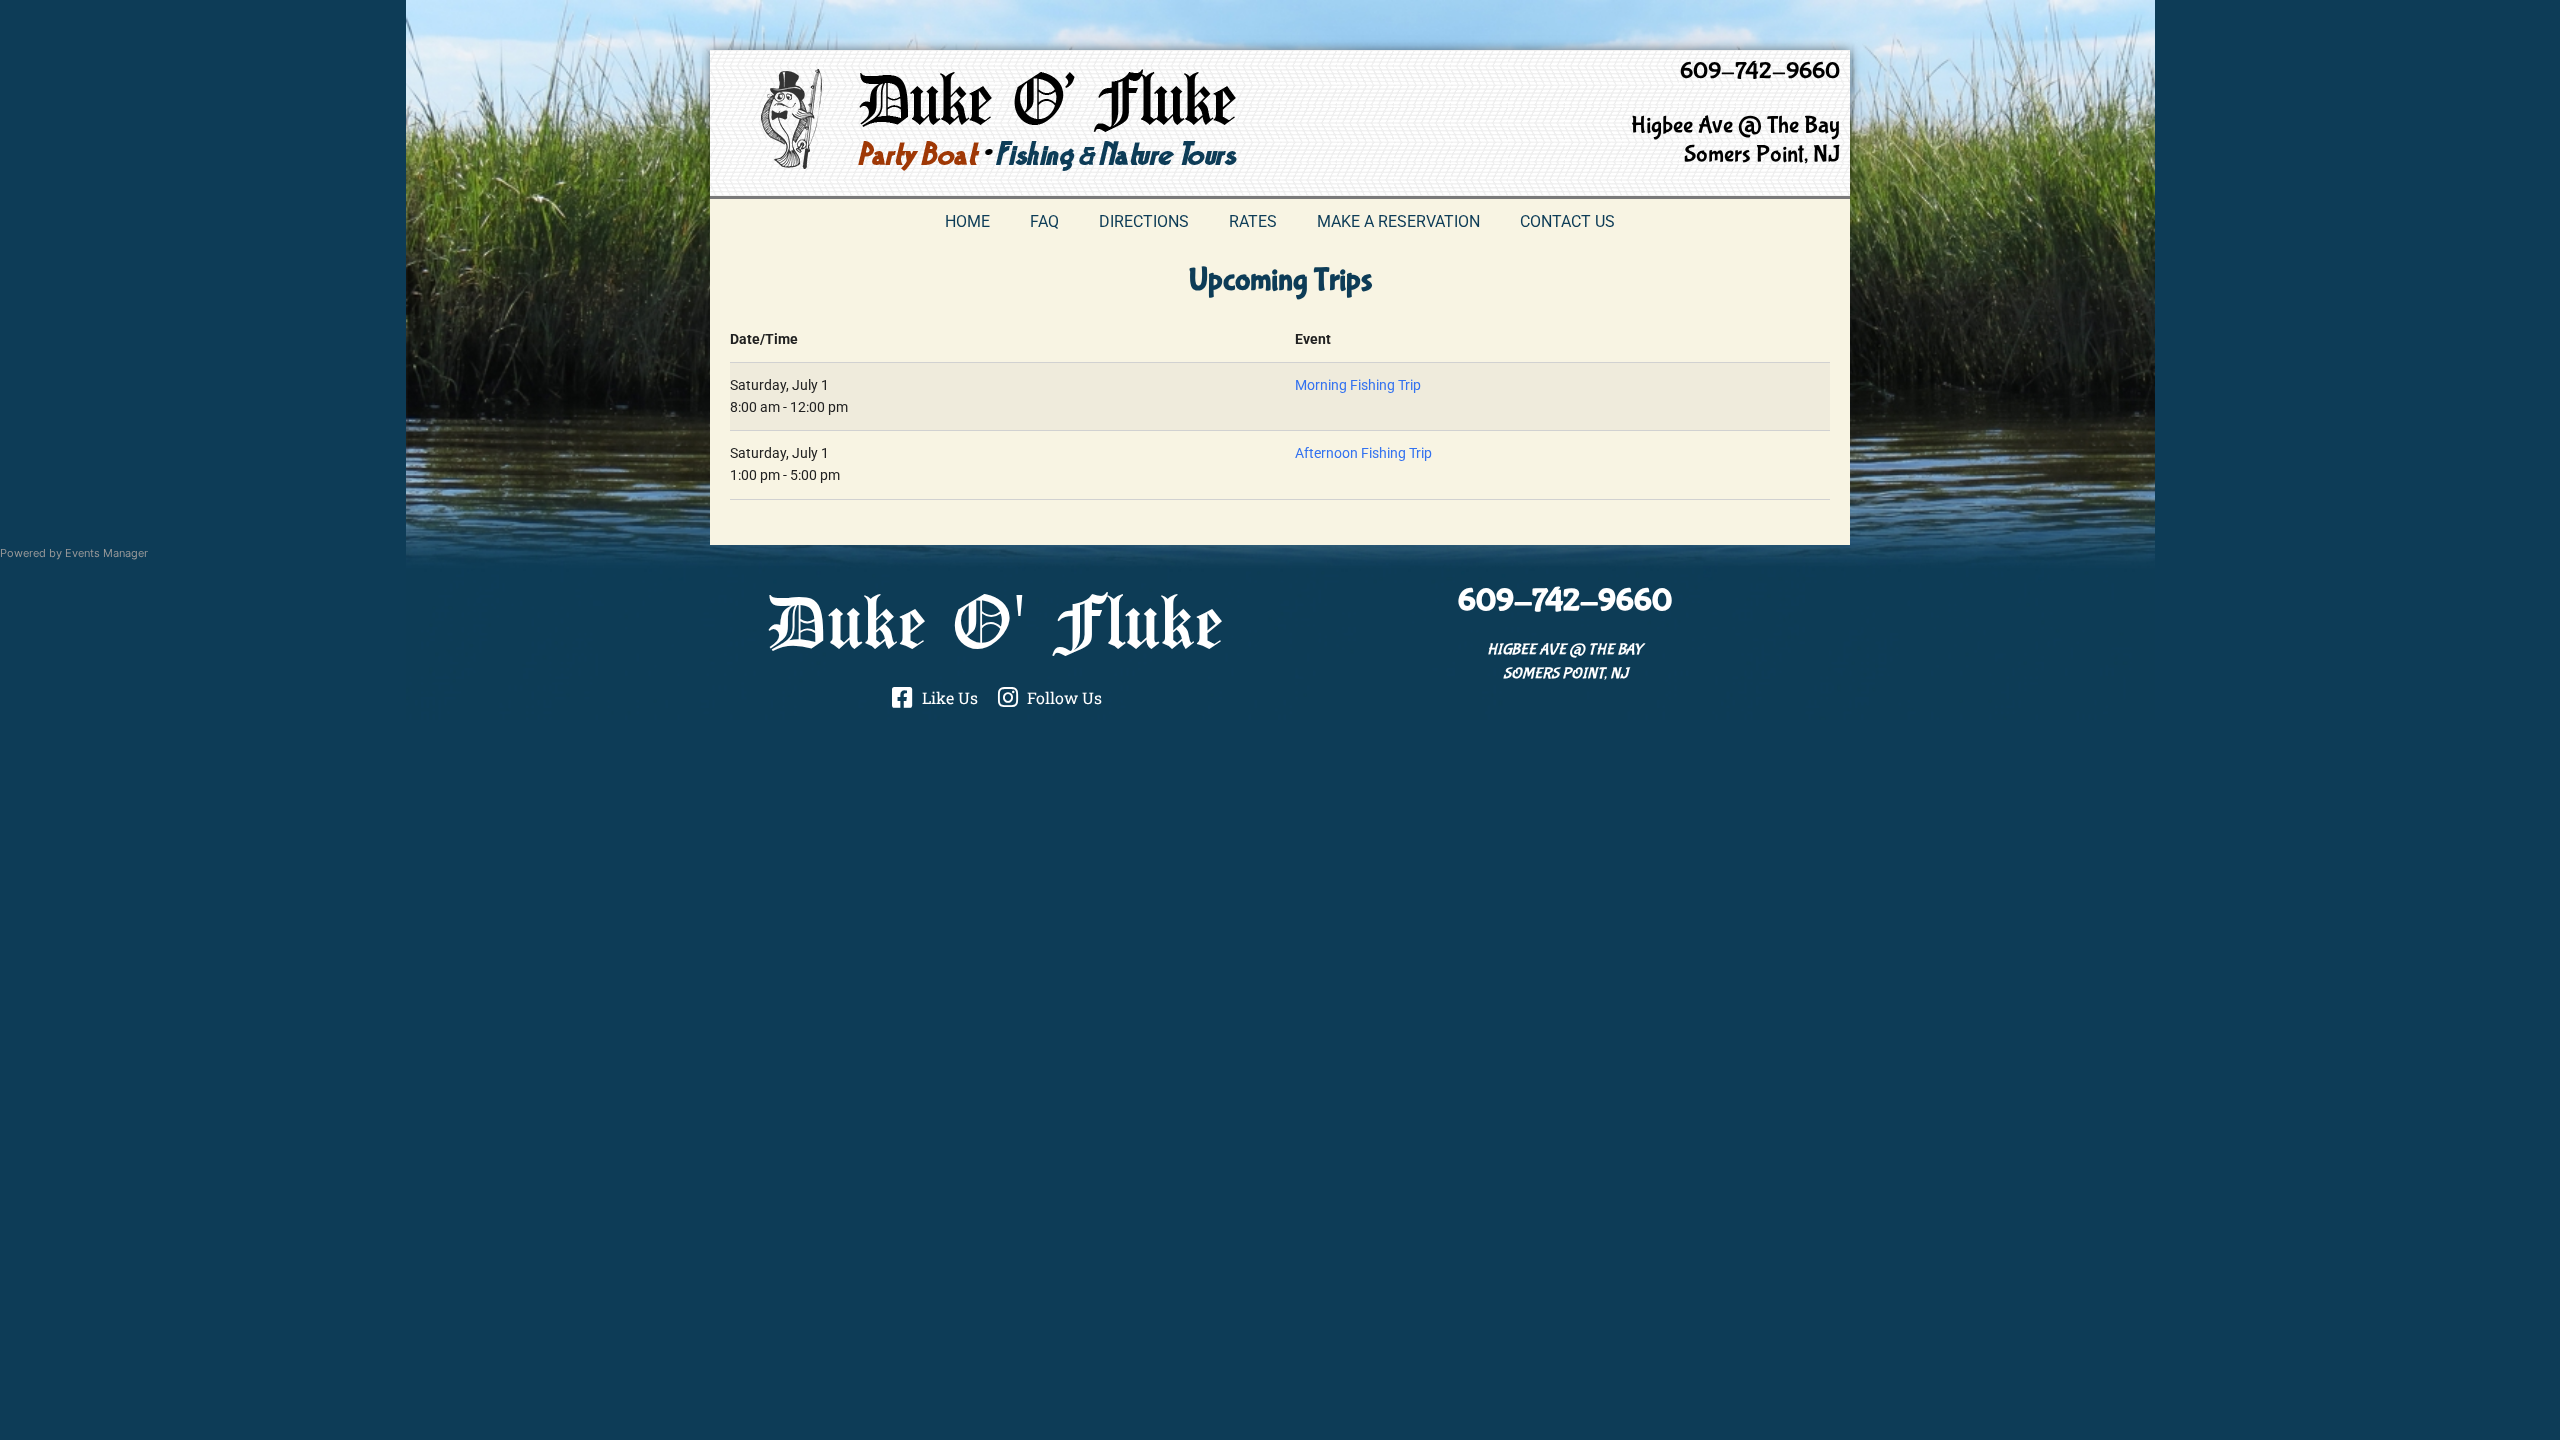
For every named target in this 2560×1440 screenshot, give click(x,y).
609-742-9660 (1760, 71)
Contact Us (1567, 221)
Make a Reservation (1398, 221)
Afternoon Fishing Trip (1363, 453)
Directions (1144, 221)
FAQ (1044, 221)
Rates (1253, 221)
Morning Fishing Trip (1358, 385)
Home (967, 221)
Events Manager (106, 553)
